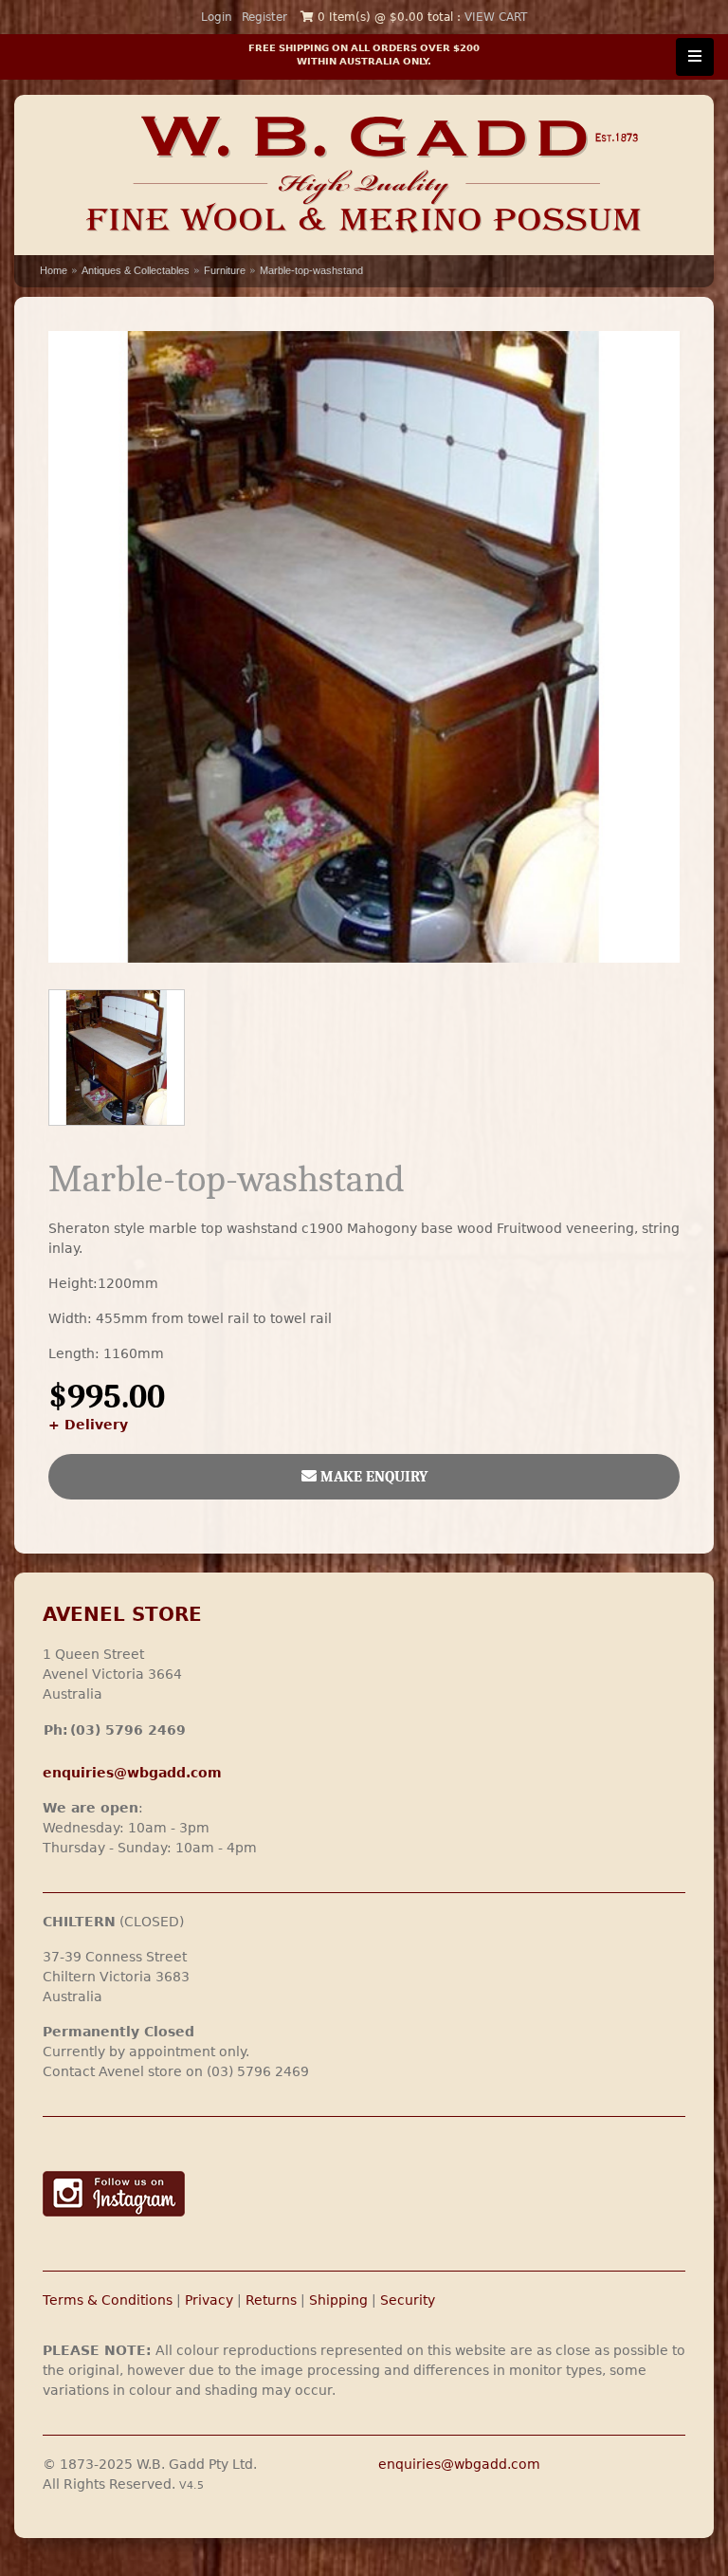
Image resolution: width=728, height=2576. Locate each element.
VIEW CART (496, 17)
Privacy (209, 2300)
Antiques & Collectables (136, 270)
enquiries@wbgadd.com (459, 2464)
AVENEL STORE (122, 1615)
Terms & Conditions (108, 2300)
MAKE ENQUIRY (372, 1477)
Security (408, 2300)
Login (217, 17)
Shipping (338, 2300)
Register (264, 17)
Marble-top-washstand (311, 270)
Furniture (225, 270)
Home (54, 270)
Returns (271, 2300)
